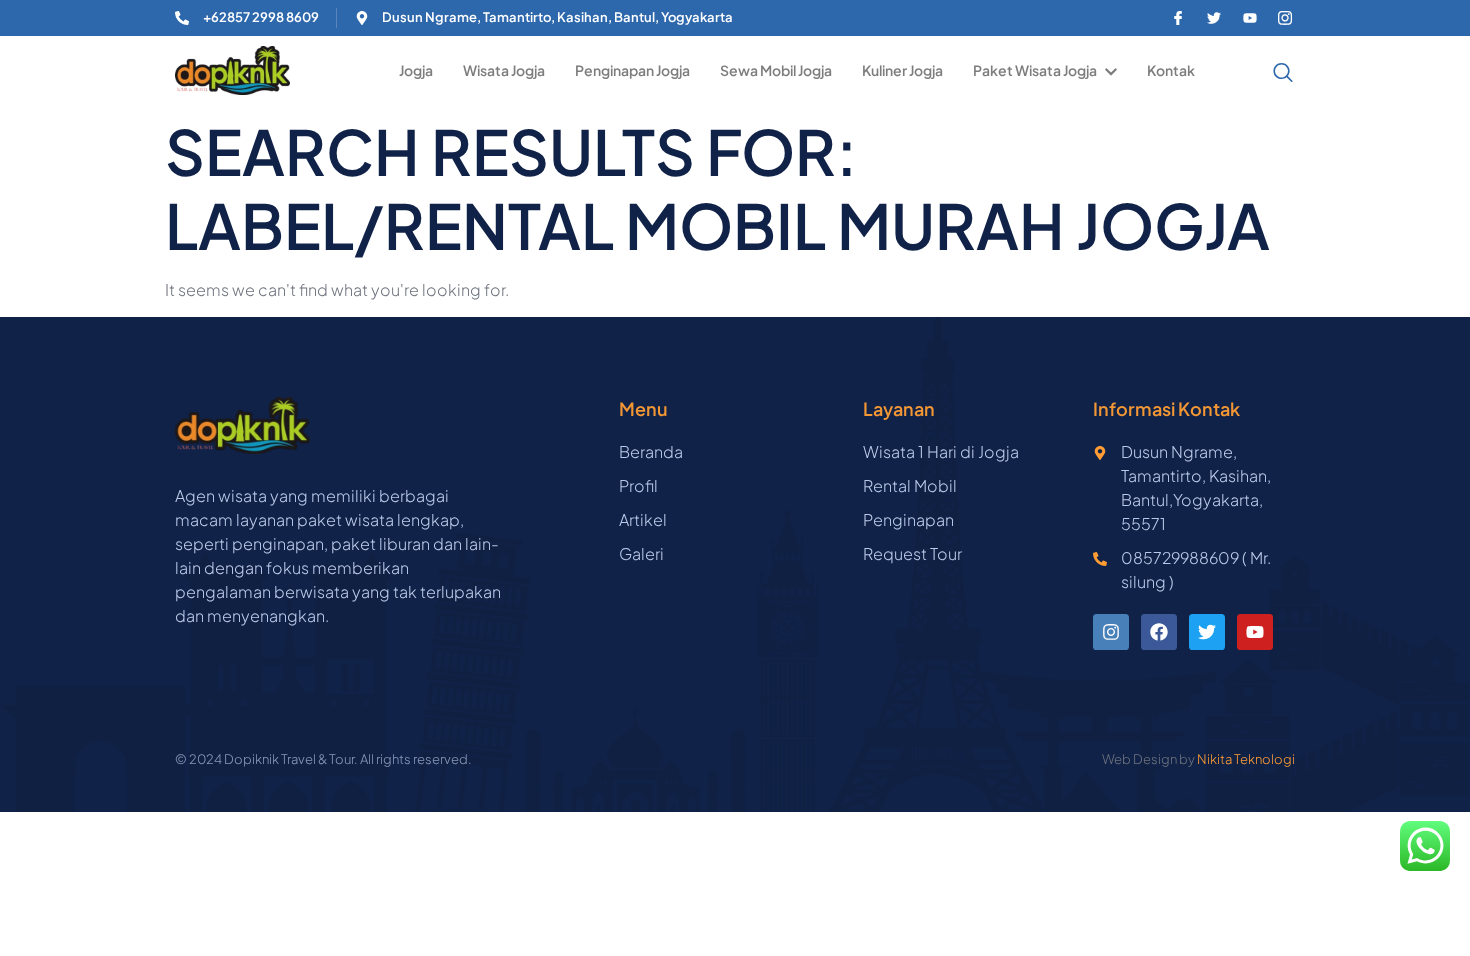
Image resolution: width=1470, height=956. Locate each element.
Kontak (1171, 70)
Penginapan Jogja (632, 70)
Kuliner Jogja (902, 70)
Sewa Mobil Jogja (776, 70)
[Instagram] (1111, 632)
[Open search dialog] (1269, 72)
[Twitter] (1207, 632)
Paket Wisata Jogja (1035, 70)
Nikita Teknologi (1246, 759)
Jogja (416, 70)
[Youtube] (1255, 632)
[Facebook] (1159, 632)
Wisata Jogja (504, 70)
